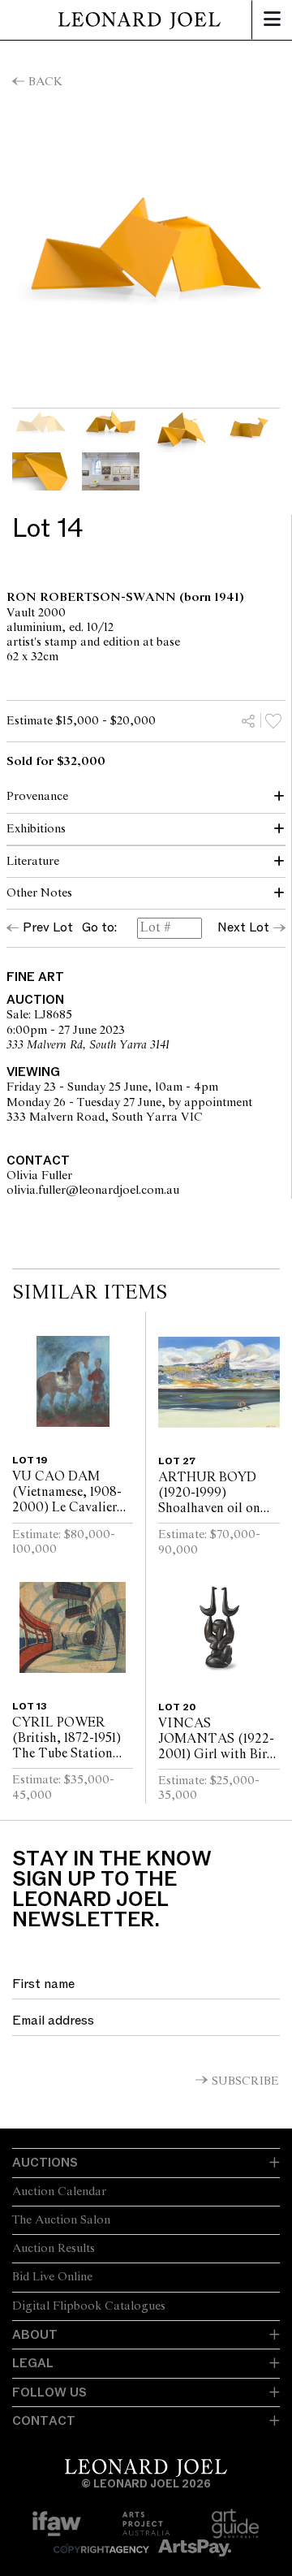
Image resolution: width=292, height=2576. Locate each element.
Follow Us (49, 2392)
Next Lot (243, 927)
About (35, 2335)
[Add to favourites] (273, 720)
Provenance (37, 797)
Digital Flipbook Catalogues (89, 2306)
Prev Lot (48, 927)
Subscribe (245, 2081)
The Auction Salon (61, 2220)
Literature (33, 862)
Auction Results (54, 2249)
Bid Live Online (52, 2277)
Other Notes (39, 893)
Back (45, 82)
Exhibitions (36, 829)
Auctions (45, 2163)
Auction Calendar (59, 2192)
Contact (44, 2421)
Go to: (99, 928)
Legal (33, 2363)
